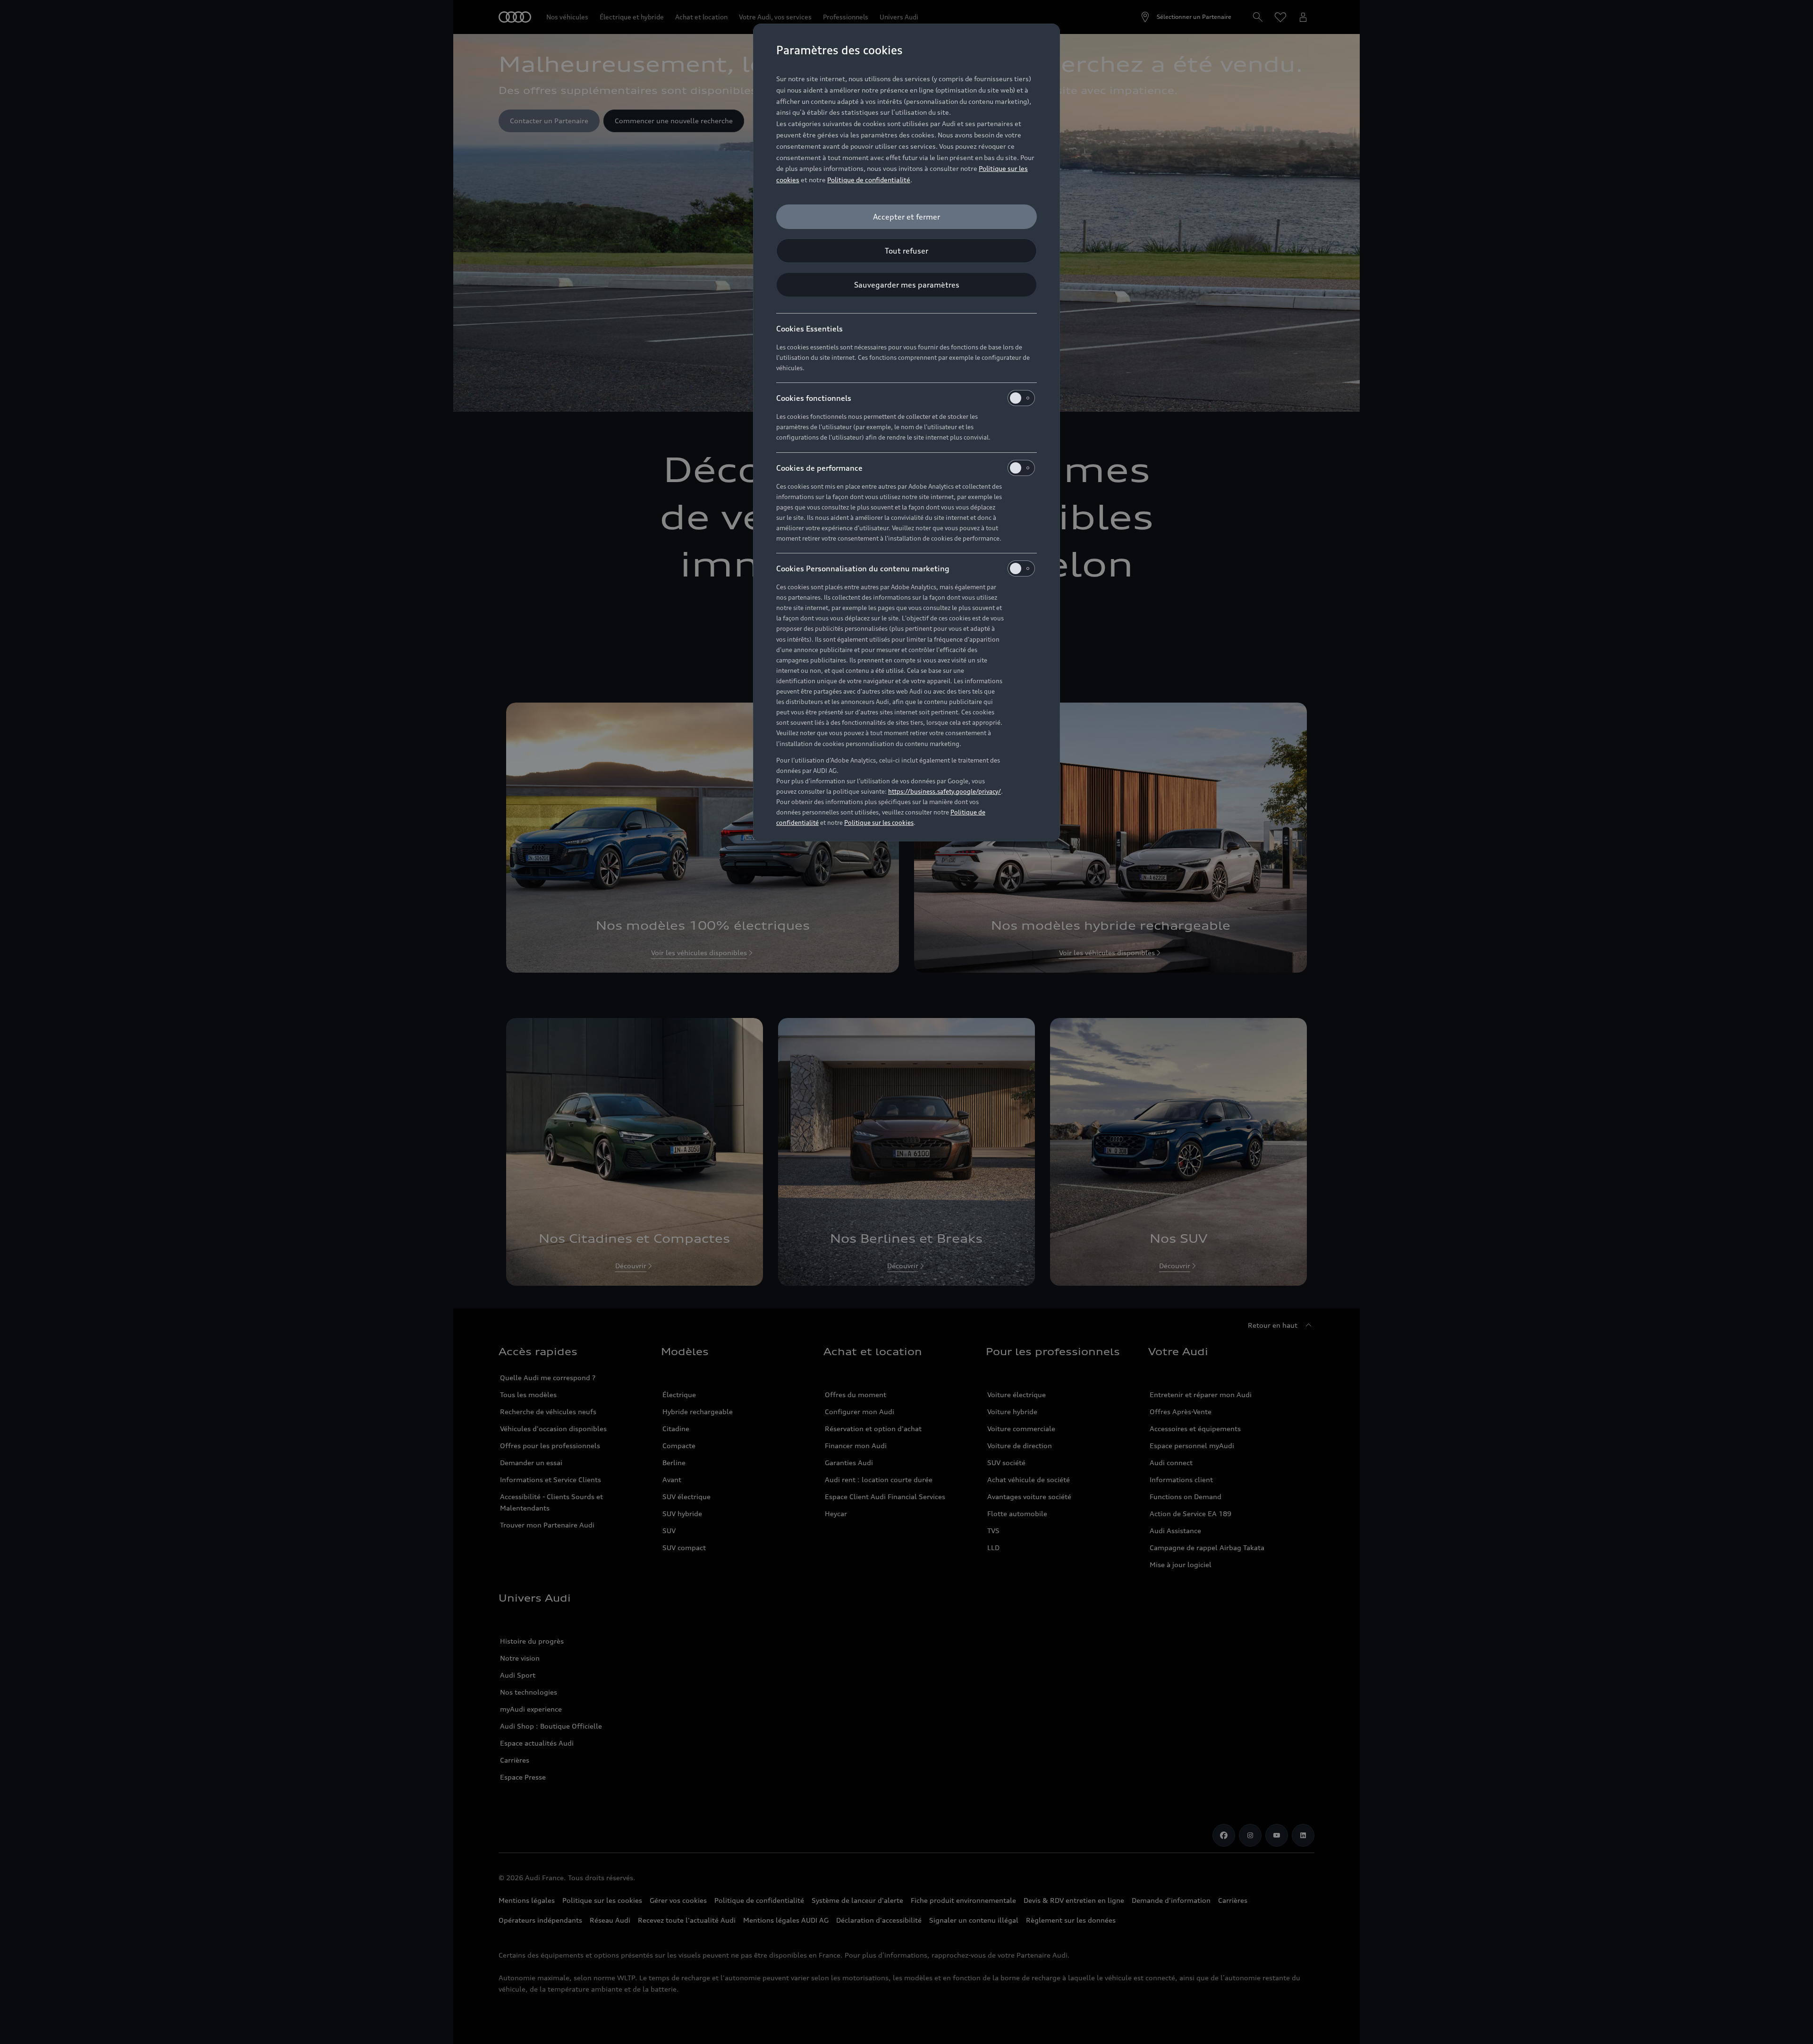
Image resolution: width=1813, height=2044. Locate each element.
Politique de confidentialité (869, 180)
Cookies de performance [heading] (819, 468)
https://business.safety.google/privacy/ (945, 791)
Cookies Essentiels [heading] (809, 329)
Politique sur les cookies (879, 823)
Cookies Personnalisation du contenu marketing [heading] (863, 568)
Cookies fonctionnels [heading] (814, 398)
